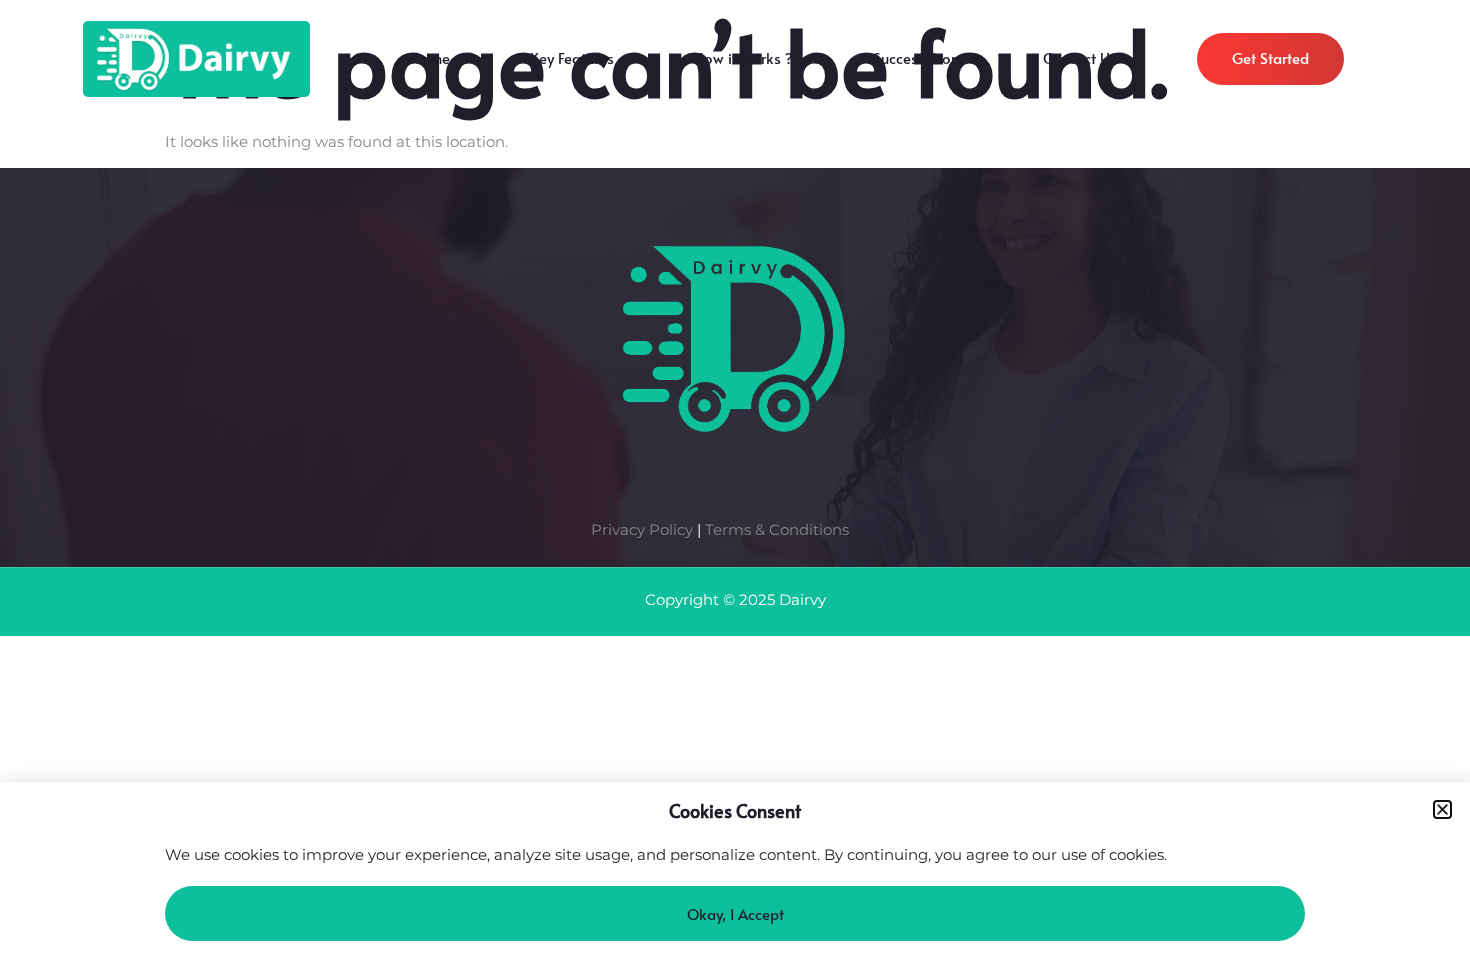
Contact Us (1080, 63)
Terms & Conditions (777, 529)
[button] (1442, 809)
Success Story (918, 63)
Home (430, 63)
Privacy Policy (642, 529)
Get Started (1270, 57)
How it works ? (743, 63)
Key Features (572, 63)
